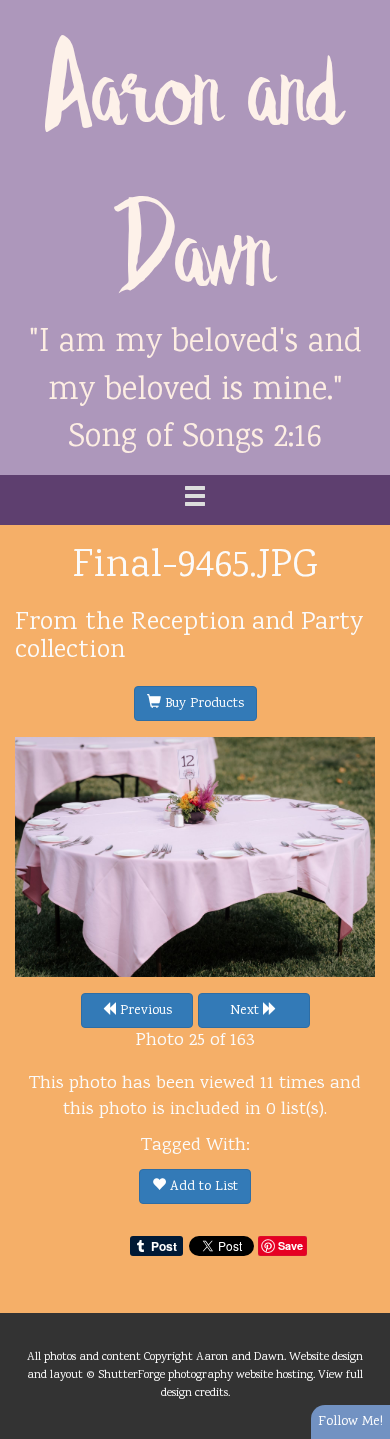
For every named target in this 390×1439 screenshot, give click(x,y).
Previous (144, 1011)
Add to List (202, 1187)
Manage (363, 10)
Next (246, 1011)
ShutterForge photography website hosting (205, 1375)
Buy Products (202, 704)
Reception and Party (247, 623)
